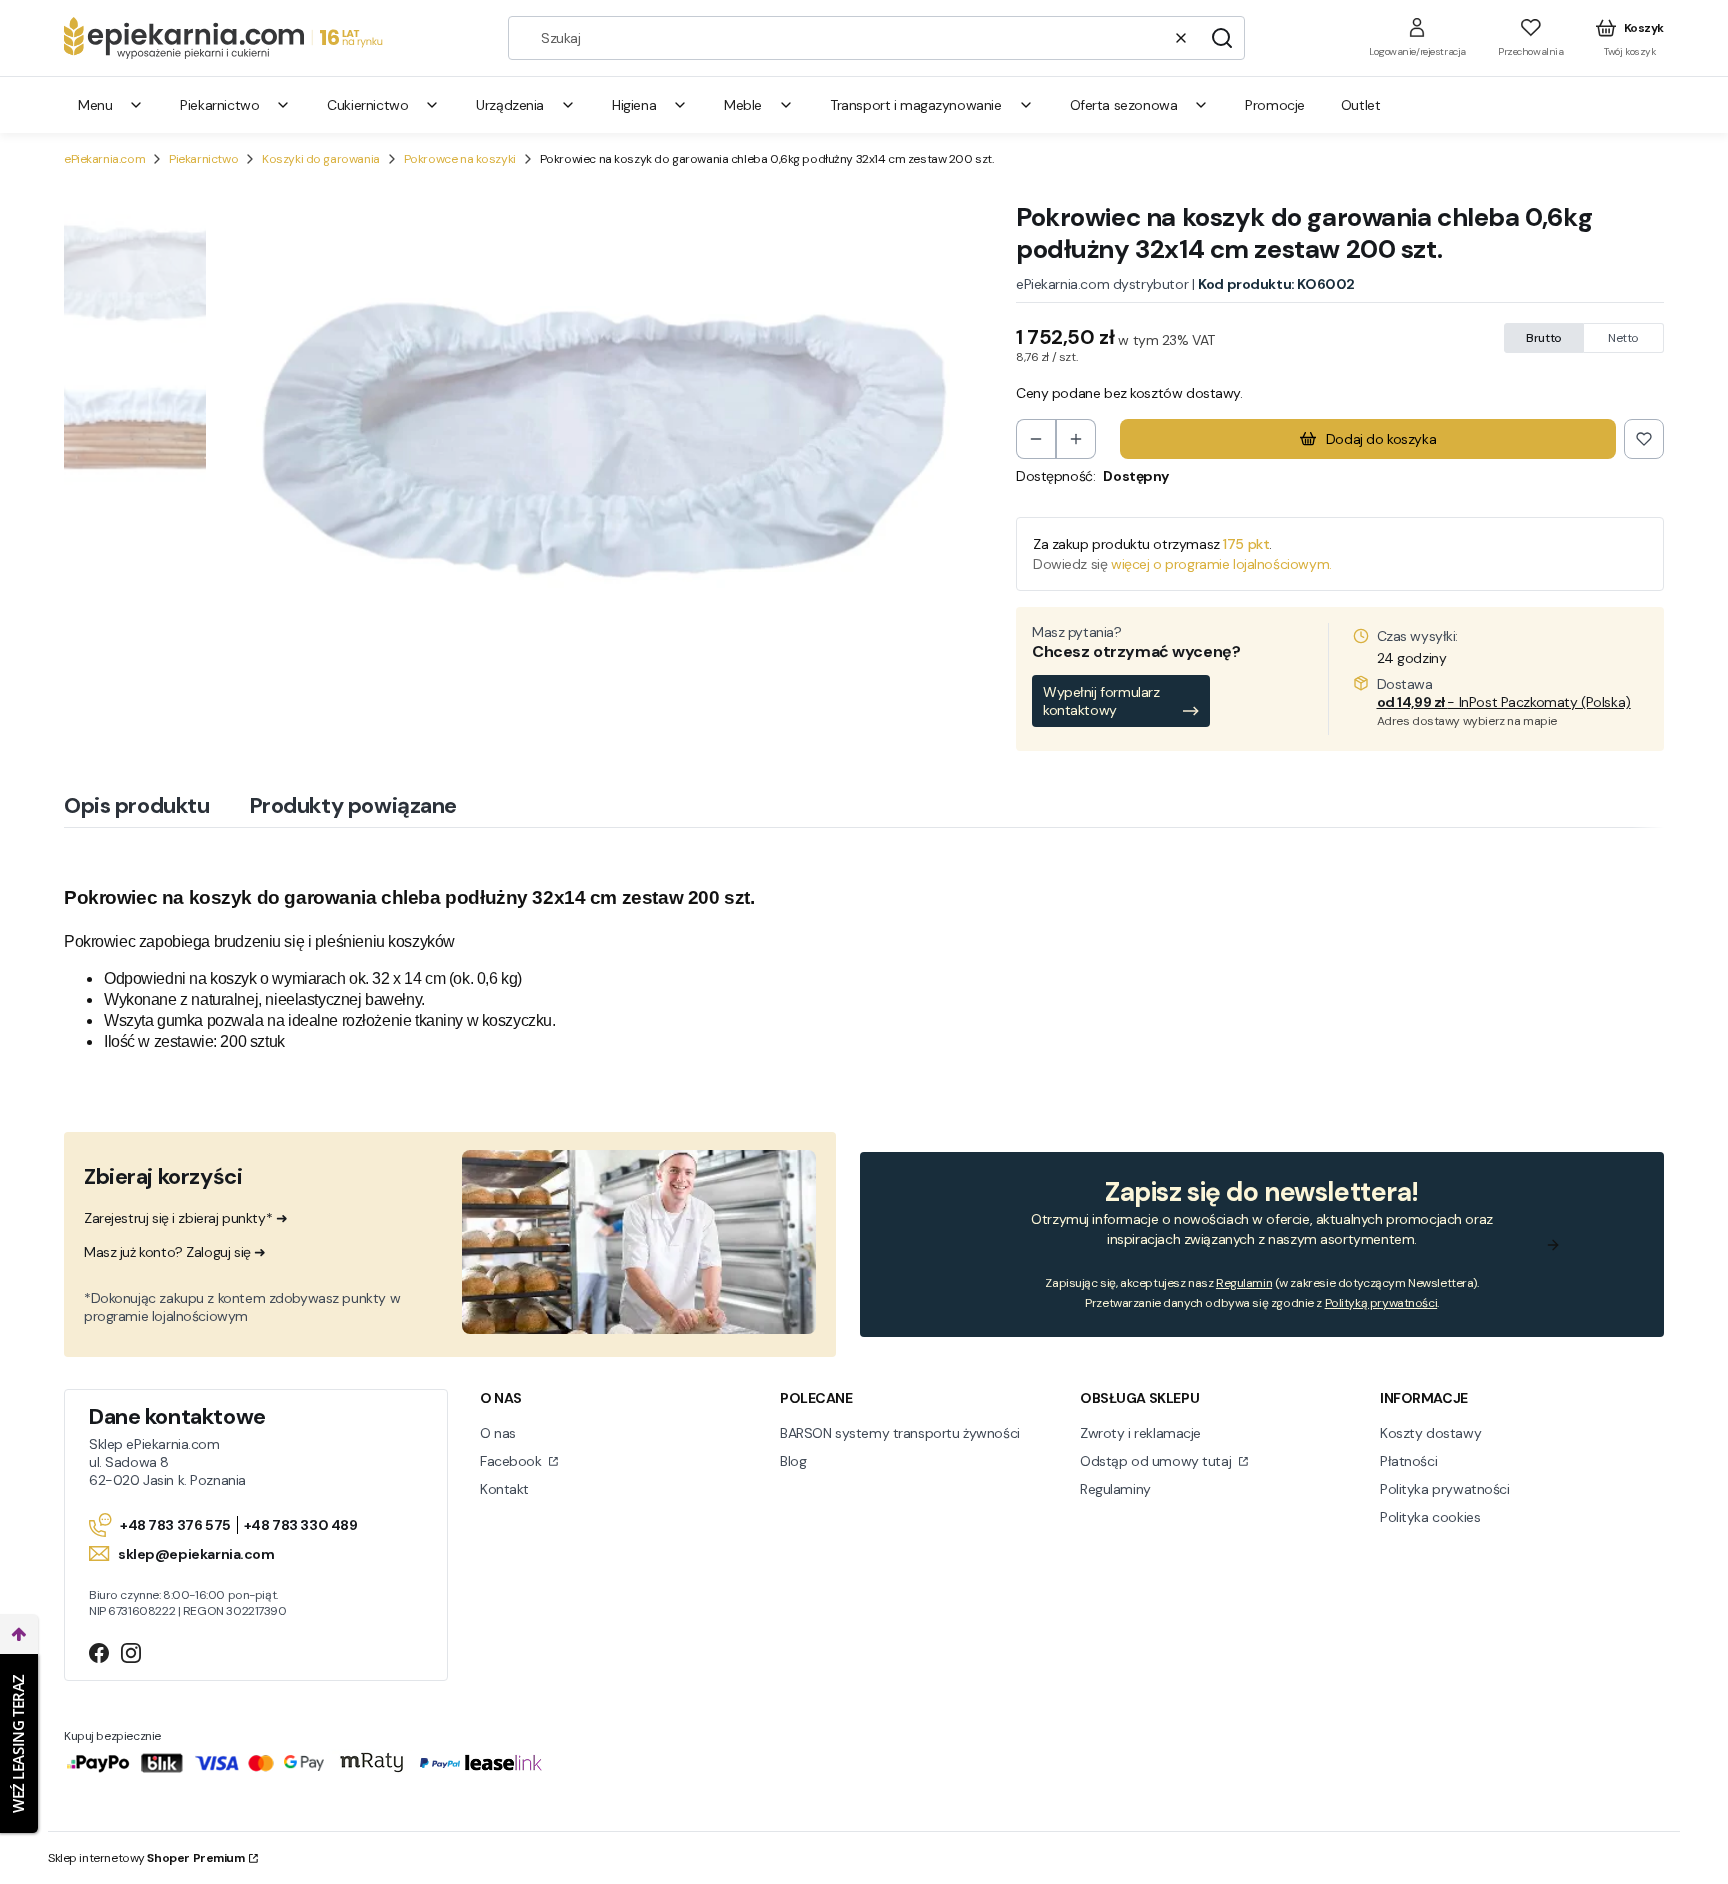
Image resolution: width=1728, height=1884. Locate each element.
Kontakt (504, 1489)
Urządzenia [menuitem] (510, 105)
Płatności (1408, 1461)
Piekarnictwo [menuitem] (219, 105)
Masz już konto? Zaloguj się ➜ (175, 1252)
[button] (1222, 38)
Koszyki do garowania (321, 159)
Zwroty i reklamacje (1140, 1433)
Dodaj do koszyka (1381, 439)
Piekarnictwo (203, 159)
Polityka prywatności (1445, 1489)
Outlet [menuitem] (1360, 105)
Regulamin (1244, 1283)
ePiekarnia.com (104, 159)
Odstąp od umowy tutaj (1157, 1461)
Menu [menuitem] (95, 105)
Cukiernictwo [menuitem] (367, 105)
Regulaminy (1115, 1489)
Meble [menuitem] (743, 105)
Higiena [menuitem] (634, 105)
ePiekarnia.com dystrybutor (1102, 284)
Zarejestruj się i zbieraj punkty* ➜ (185, 1218)
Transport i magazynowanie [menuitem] (916, 105)
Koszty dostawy (1430, 1433)
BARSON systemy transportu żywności (900, 1433)
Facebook (512, 1461)
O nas (498, 1433)
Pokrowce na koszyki (460, 159)
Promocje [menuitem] (1275, 105)
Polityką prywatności (1381, 1303)
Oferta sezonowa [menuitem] (1124, 105)
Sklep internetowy (146, 1858)
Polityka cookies (1430, 1517)
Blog (793, 1461)
